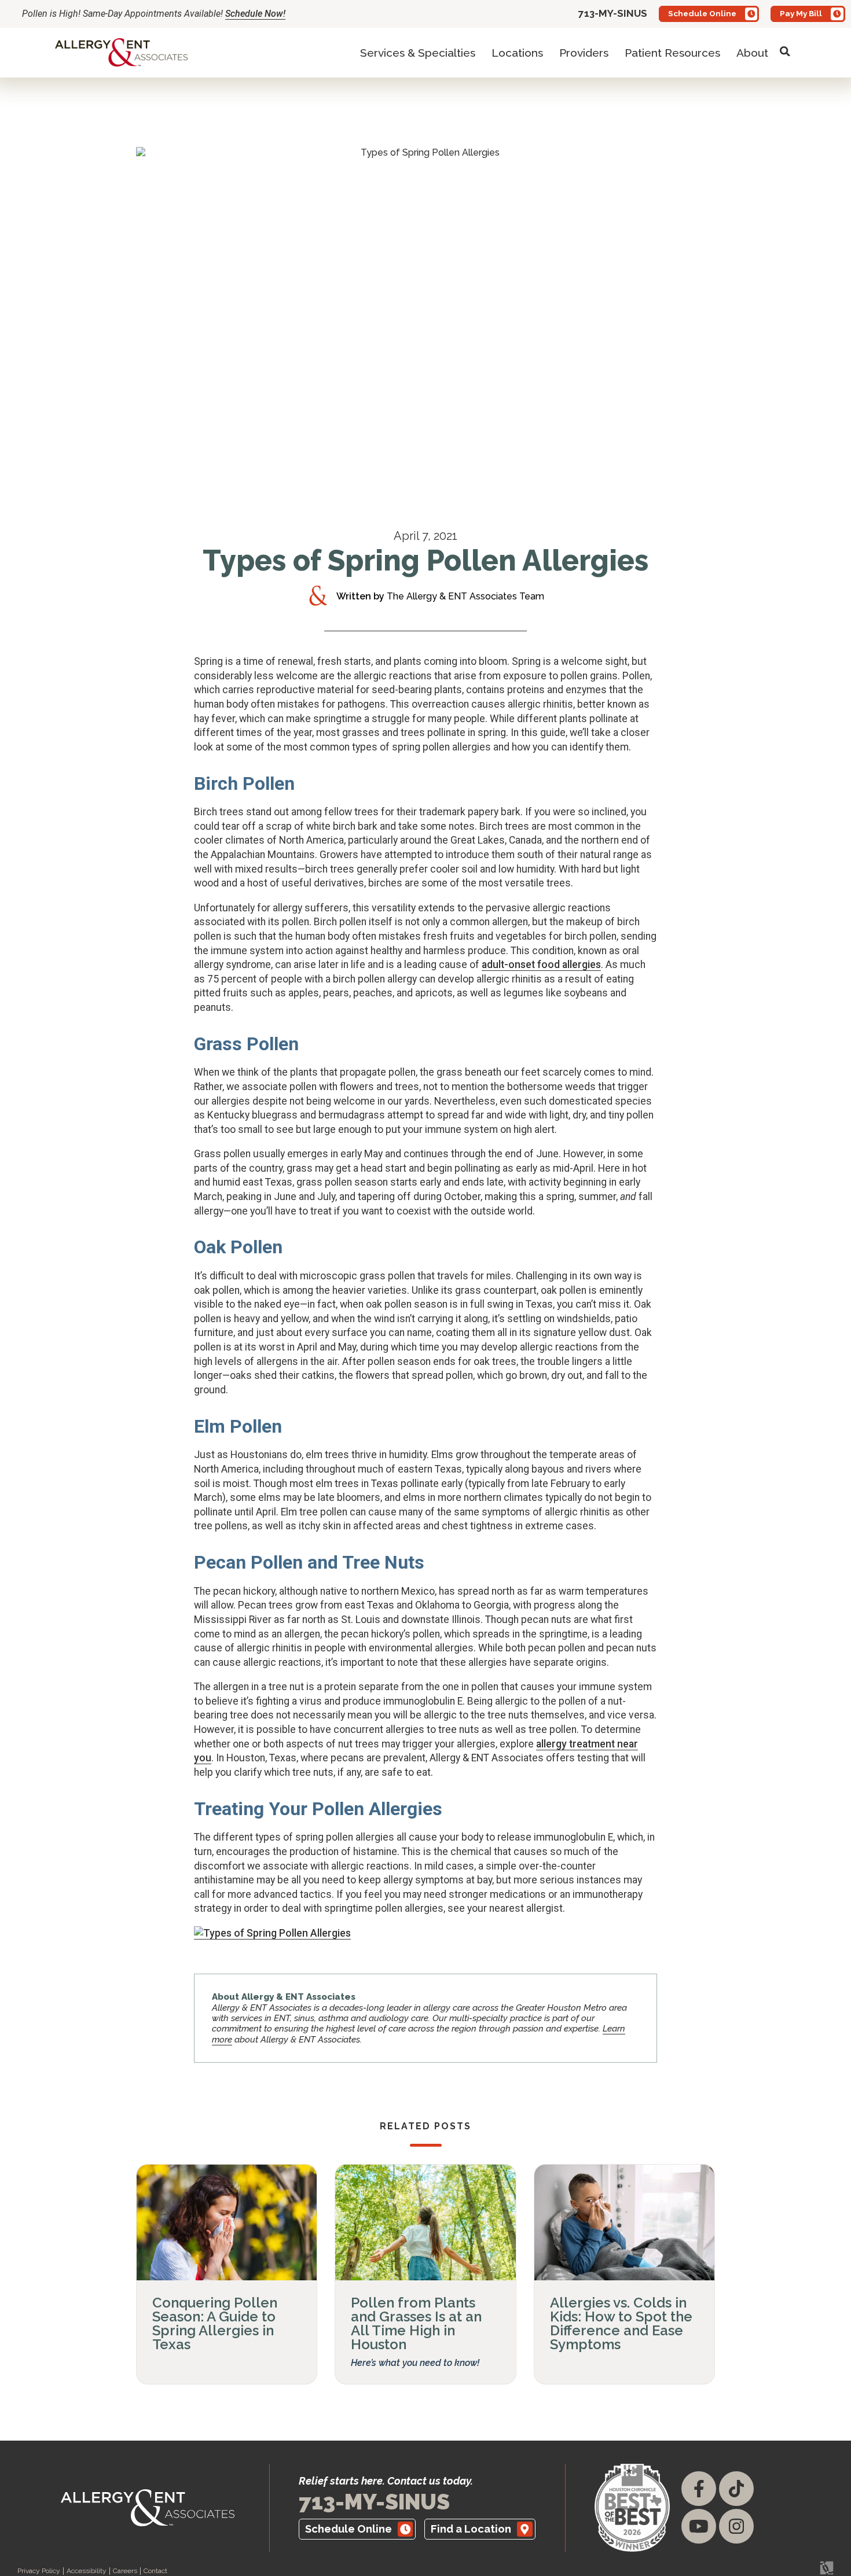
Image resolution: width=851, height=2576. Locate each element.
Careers (125, 2571)
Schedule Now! (255, 14)
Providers (584, 53)
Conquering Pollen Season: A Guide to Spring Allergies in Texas (215, 2323)
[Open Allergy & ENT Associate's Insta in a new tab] (736, 2526)
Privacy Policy (39, 2571)
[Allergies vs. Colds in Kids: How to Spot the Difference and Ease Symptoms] (624, 2222)
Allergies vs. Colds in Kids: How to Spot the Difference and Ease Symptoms (621, 2323)
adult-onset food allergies (541, 965)
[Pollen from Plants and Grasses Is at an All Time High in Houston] (425, 2222)
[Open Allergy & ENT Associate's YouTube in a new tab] (699, 2526)
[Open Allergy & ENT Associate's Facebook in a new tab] (699, 2489)
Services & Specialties (418, 53)
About (752, 53)
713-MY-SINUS (374, 2502)
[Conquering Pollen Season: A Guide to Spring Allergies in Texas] (227, 2222)
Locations (517, 53)
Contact (155, 2571)
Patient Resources (672, 53)
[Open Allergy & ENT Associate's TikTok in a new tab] (736, 2489)
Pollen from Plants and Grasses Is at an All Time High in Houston (416, 2323)
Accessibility (87, 2571)
